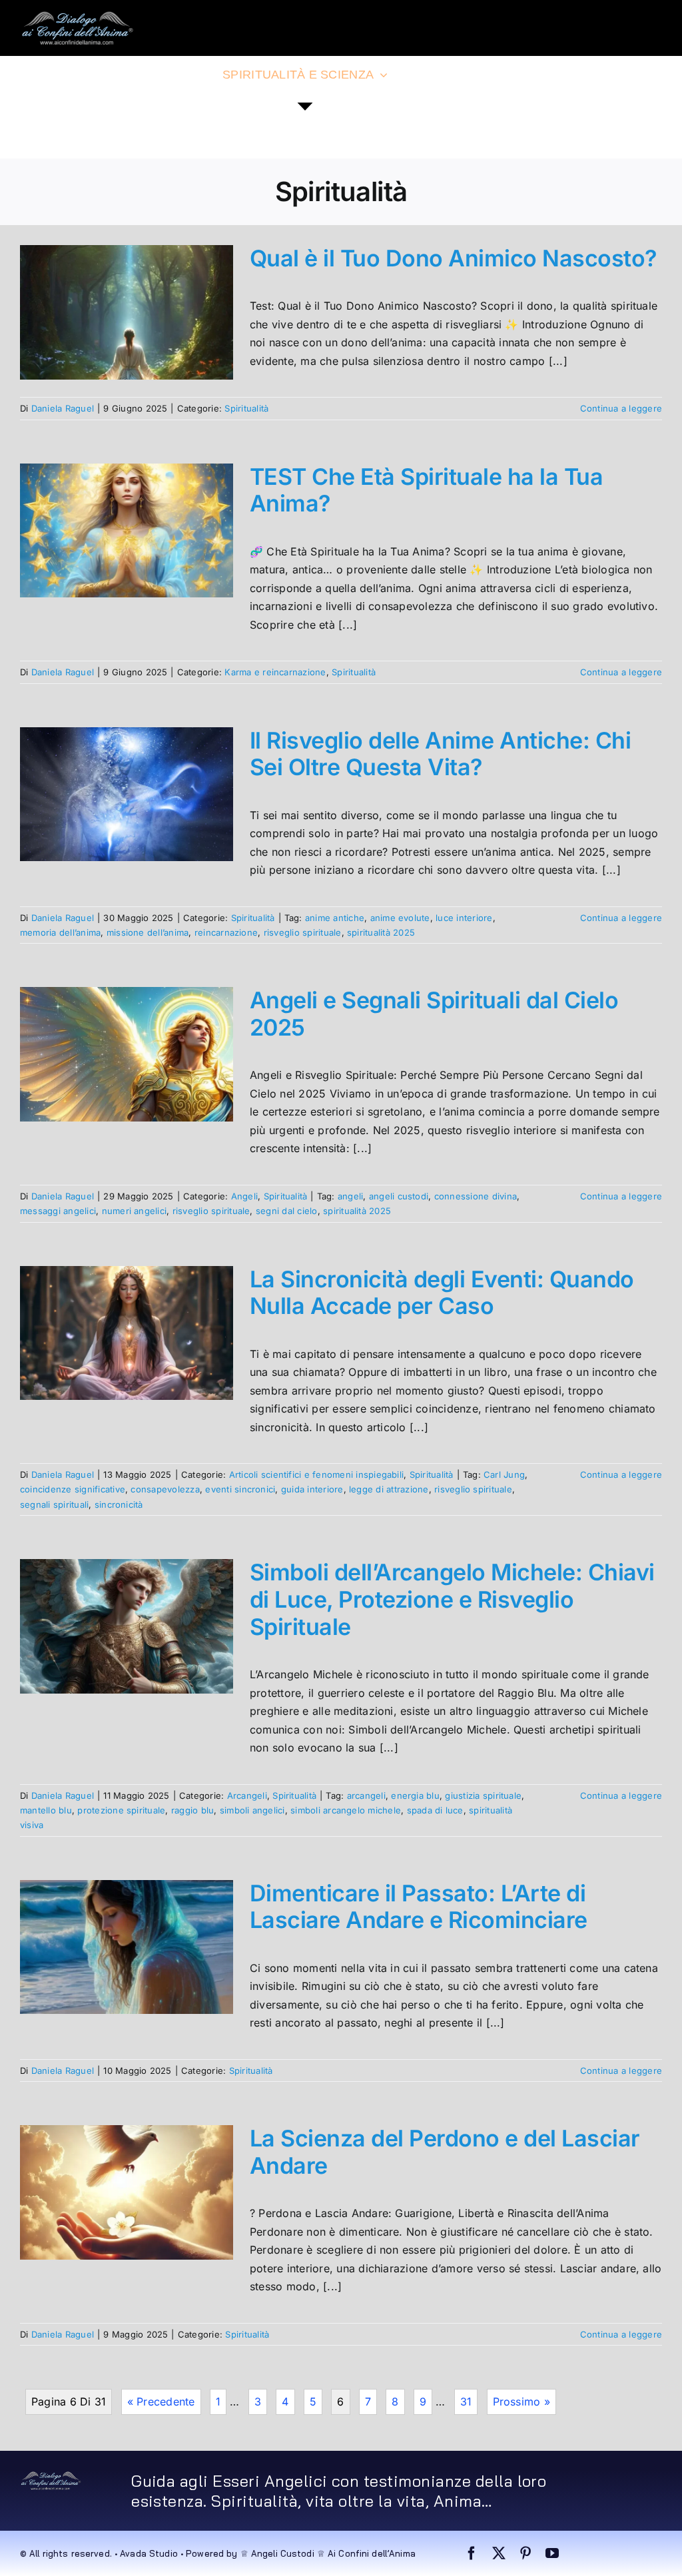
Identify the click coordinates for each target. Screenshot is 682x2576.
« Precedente (161, 2402)
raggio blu (192, 1810)
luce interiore (464, 918)
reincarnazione (226, 932)
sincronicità (119, 1504)
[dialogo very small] (51, 2476)
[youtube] (552, 2553)
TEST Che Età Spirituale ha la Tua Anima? (426, 490)
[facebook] (472, 2553)
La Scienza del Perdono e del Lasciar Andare (445, 2152)
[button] (111, 131)
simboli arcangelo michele (346, 1810)
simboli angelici (252, 1810)
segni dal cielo (287, 1211)
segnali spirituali (54, 1504)
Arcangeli (247, 1795)
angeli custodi (399, 1196)
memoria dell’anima (60, 932)
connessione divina (476, 1196)
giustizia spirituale (483, 1795)
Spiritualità (246, 408)
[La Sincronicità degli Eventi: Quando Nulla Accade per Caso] (127, 1333)
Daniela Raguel (63, 408)
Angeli (244, 1196)
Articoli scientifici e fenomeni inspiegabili (317, 1474)
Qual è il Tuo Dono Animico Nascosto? (453, 258)
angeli (350, 1196)
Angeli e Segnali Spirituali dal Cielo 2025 (434, 1014)
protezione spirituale (121, 1810)
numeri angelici (135, 1211)
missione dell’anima (148, 932)
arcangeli (366, 1795)
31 (466, 2402)
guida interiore (312, 1489)
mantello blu (46, 1810)
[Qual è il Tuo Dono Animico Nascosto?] (127, 312)
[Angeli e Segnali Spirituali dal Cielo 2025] (127, 1054)
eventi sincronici (240, 1489)
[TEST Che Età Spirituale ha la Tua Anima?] (127, 531)
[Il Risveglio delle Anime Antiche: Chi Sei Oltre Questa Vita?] (127, 795)
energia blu (415, 1795)
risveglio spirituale (303, 932)
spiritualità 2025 (381, 932)
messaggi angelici (58, 1211)
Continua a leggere (621, 408)
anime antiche (335, 918)
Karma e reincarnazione (275, 672)
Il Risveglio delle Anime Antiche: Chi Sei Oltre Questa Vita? (440, 754)
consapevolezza (165, 1489)
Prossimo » (521, 2402)
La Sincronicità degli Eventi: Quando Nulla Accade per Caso (442, 1293)
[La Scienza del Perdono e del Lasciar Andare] (127, 2192)
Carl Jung (504, 1474)
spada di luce (435, 1810)
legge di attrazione (389, 1489)
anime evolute (400, 918)
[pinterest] (525, 2553)
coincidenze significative (73, 1489)
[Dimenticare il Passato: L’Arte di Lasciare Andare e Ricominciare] (127, 1947)
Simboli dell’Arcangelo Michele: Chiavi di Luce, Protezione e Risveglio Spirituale (452, 1599)
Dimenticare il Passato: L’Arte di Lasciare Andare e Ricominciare (419, 1907)
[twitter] (499, 2553)
